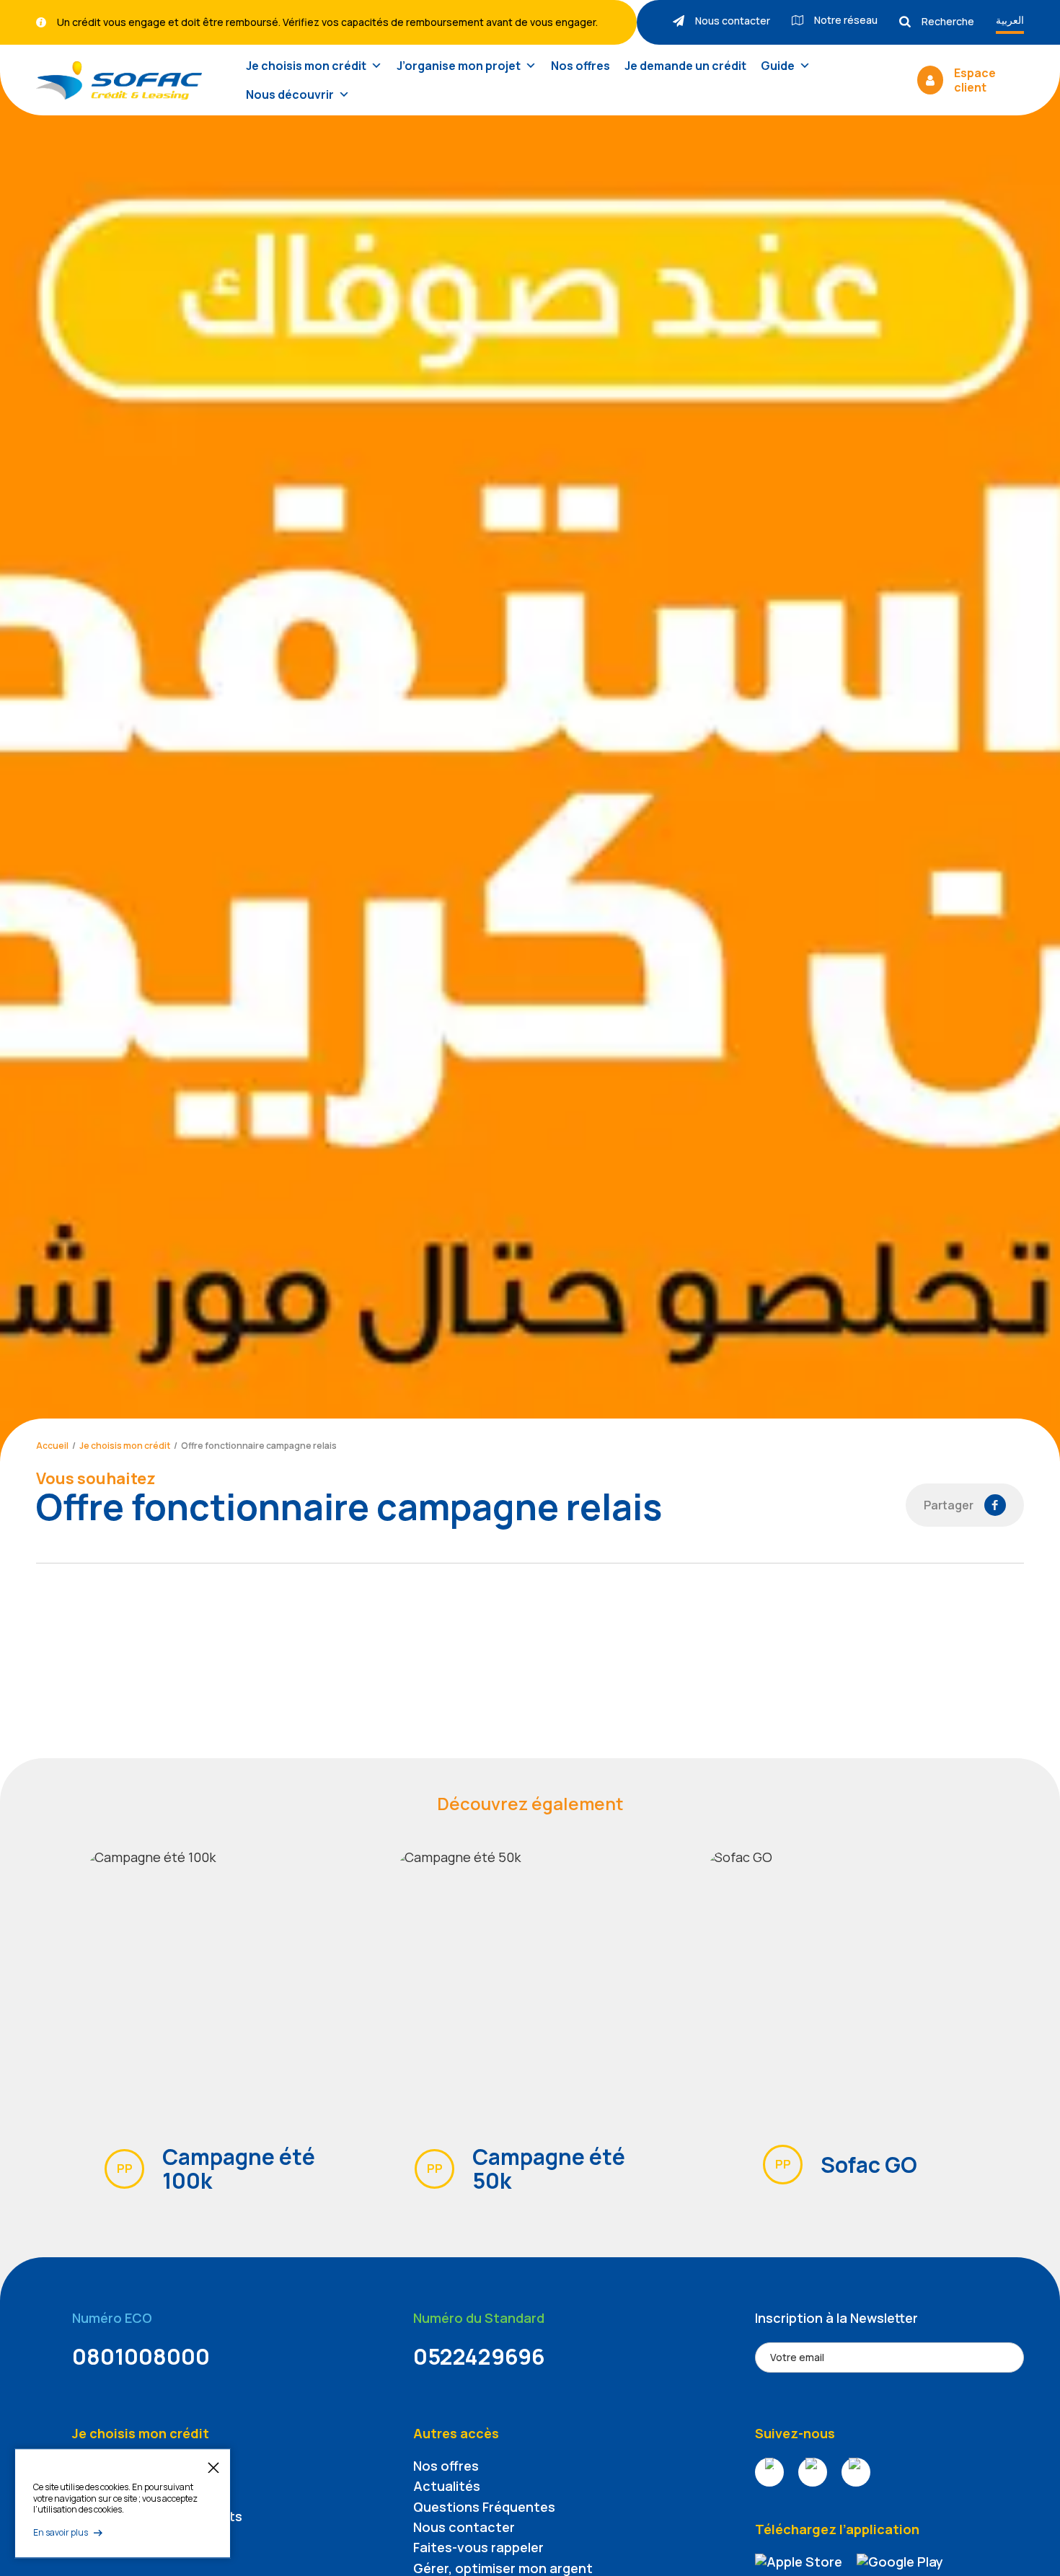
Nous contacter (464, 2527)
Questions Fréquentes (484, 2507)
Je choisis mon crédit (306, 66)
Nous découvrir (290, 94)
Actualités (447, 2486)
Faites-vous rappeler (478, 2547)
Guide (778, 66)
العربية (1010, 20)
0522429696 (479, 2356)
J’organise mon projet (459, 66)
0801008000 (141, 2356)
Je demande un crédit (685, 66)
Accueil (52, 1446)
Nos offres (580, 66)
